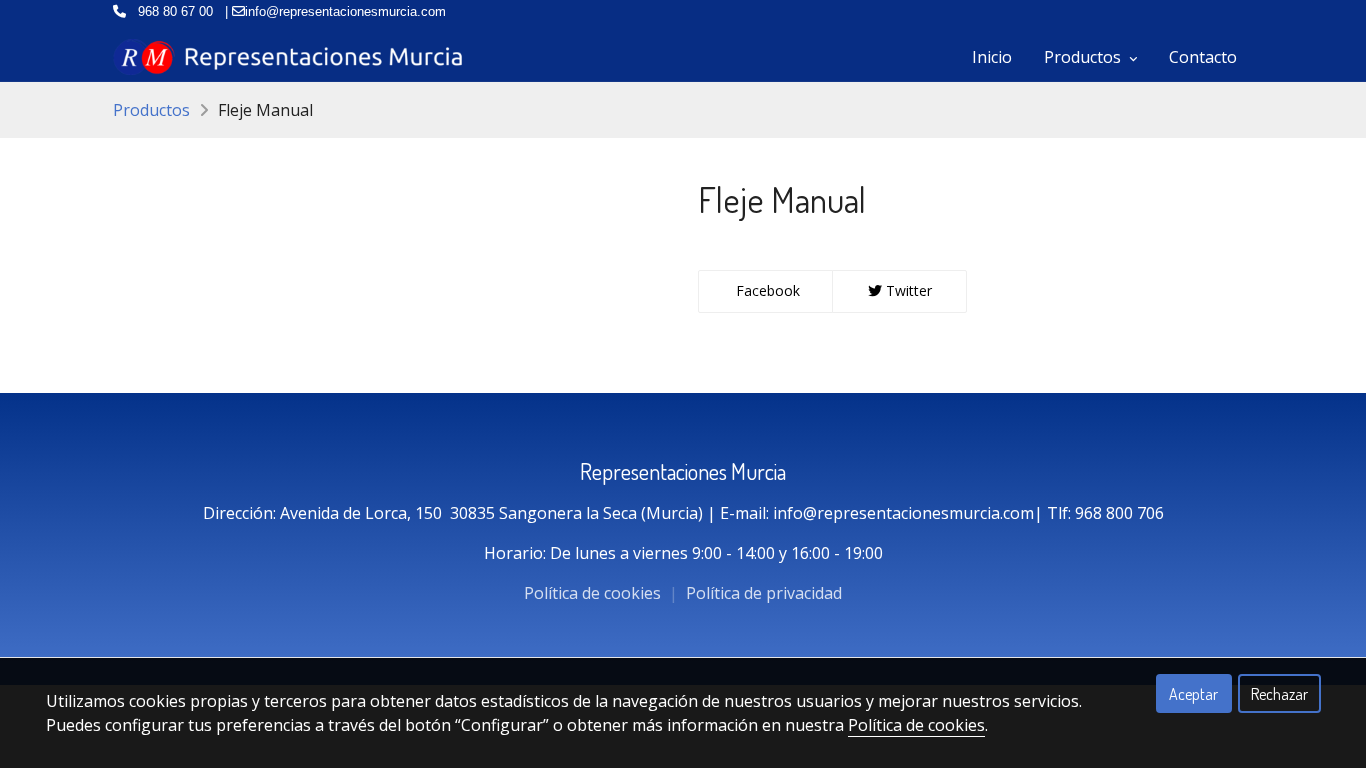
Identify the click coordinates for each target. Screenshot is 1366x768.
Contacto (1203, 57)
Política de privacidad (764, 593)
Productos (151, 110)
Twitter (907, 290)
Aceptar (1193, 694)
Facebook (766, 290)
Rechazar (1279, 694)
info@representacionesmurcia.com (903, 513)
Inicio (992, 57)
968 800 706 (1119, 513)
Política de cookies (594, 593)
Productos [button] (1084, 57)
